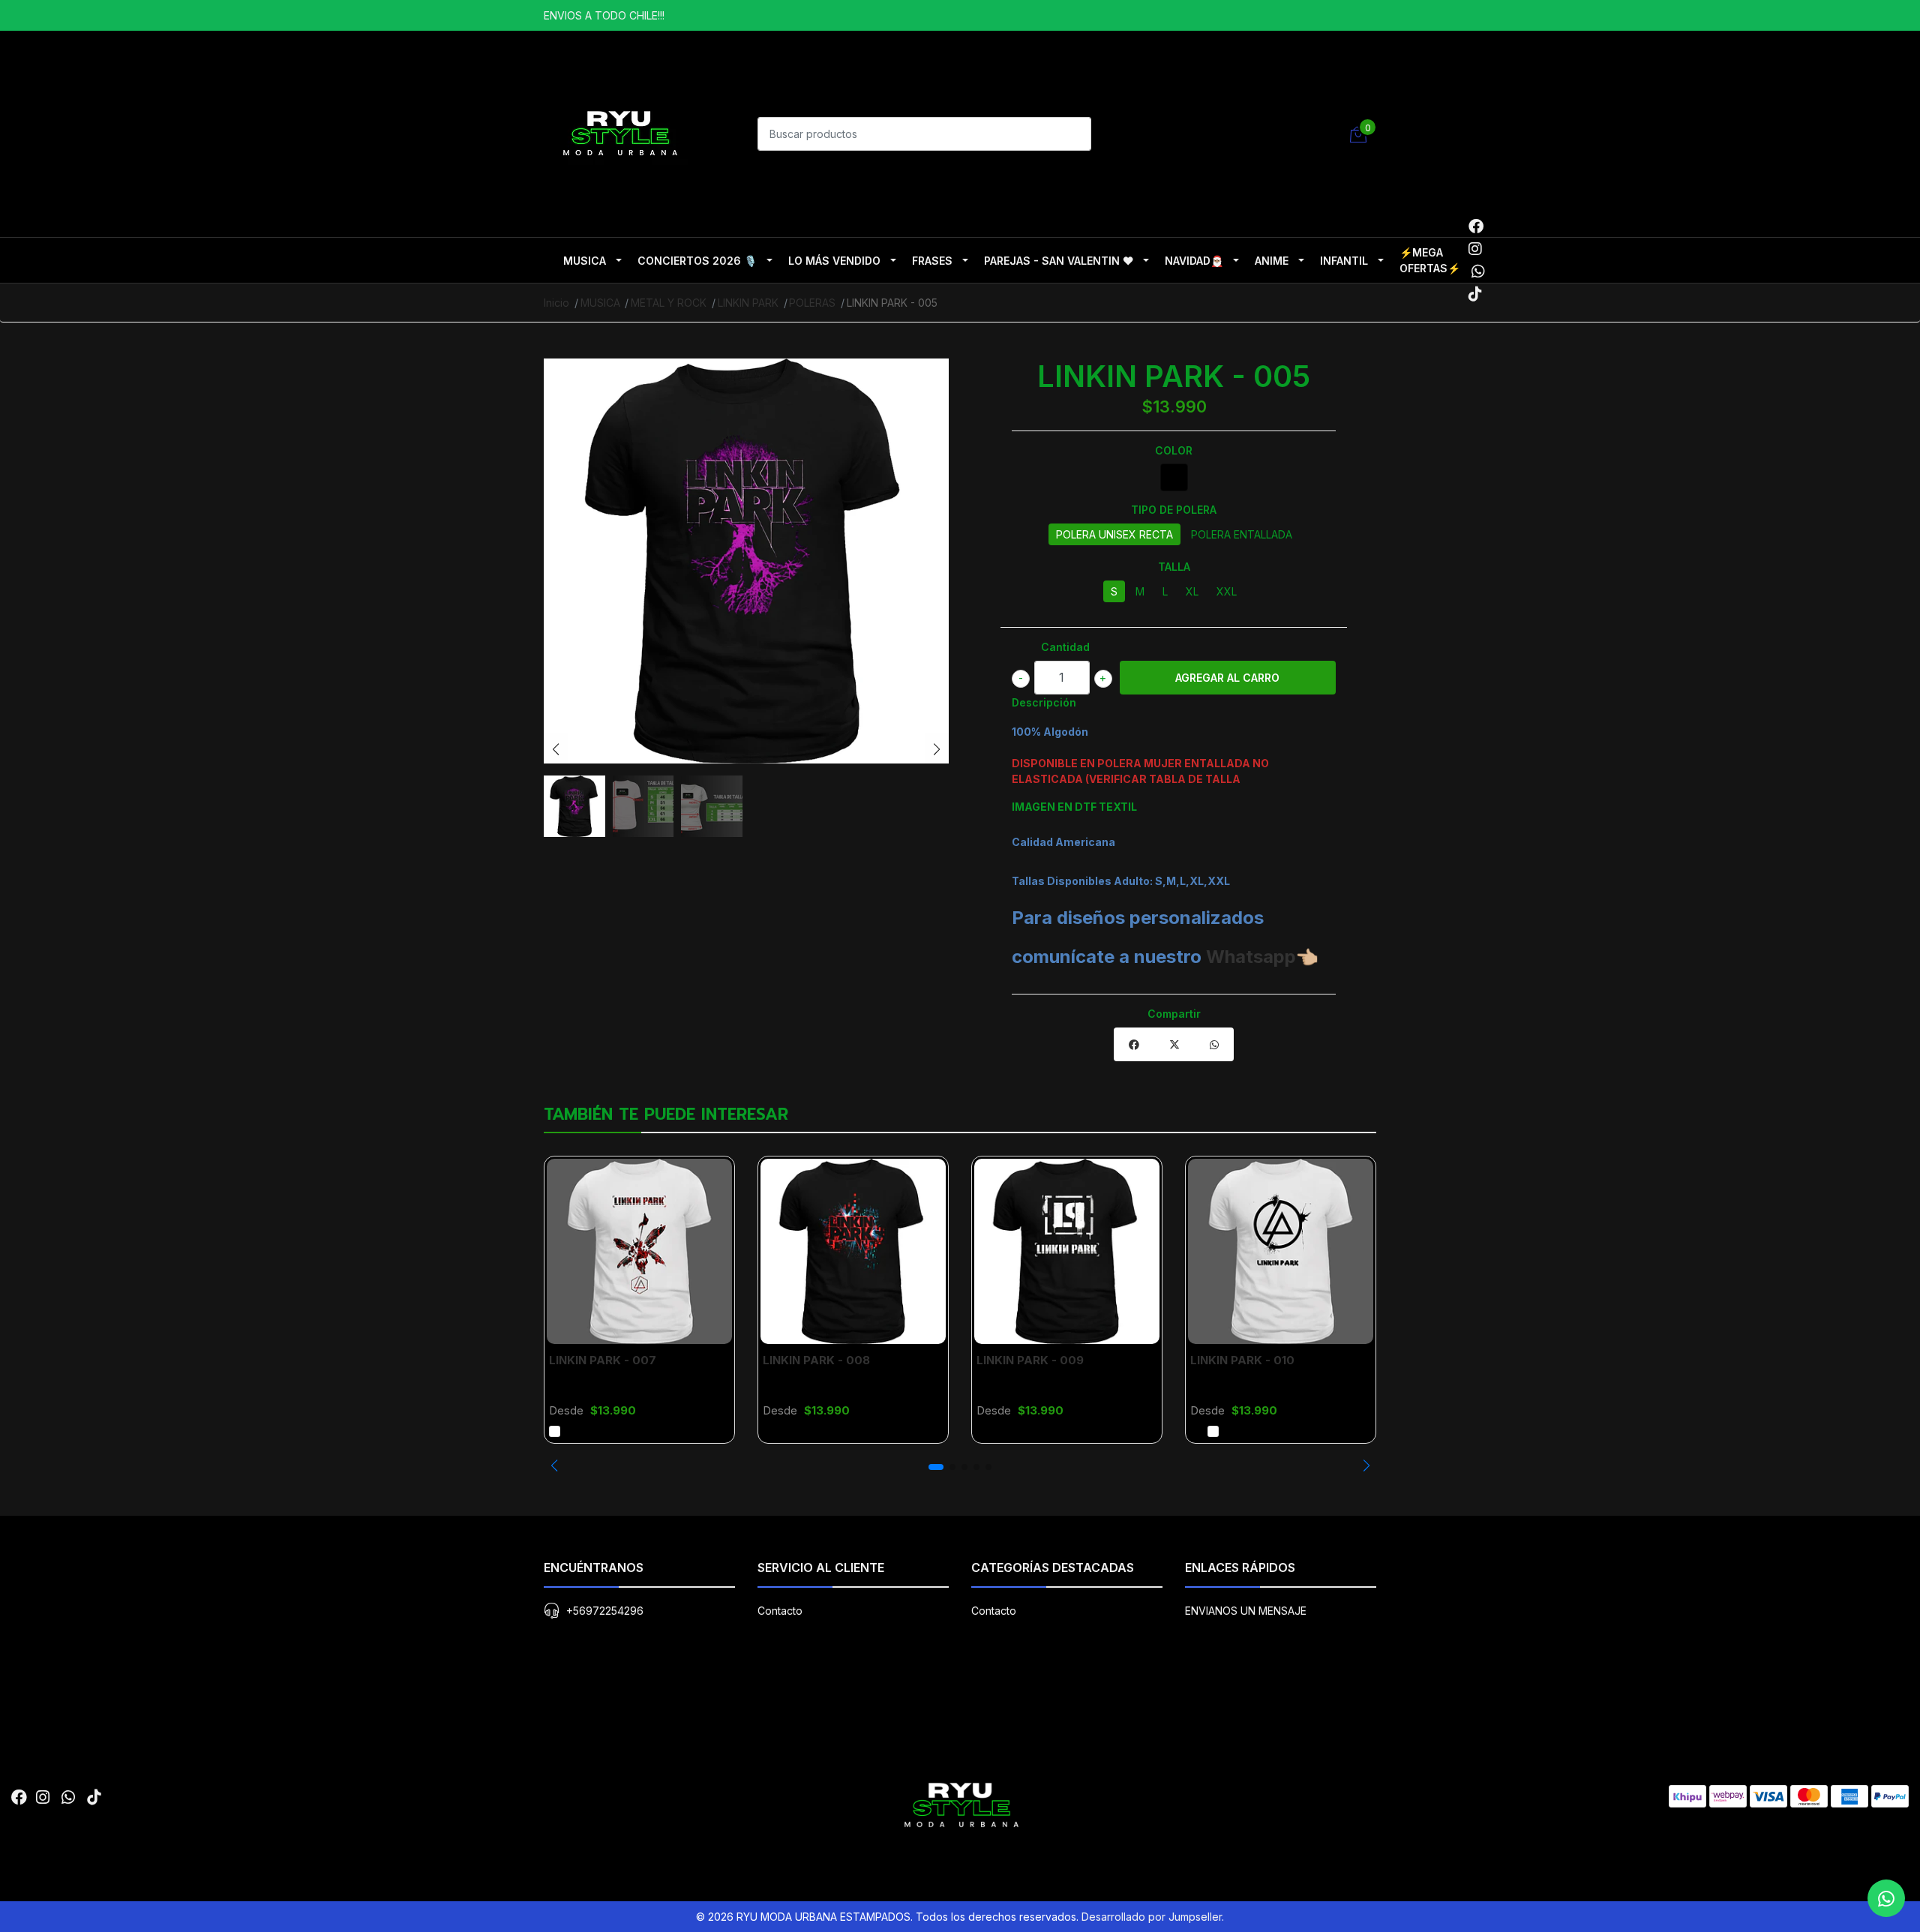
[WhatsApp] (1478, 271)
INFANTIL (1344, 261)
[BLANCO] (555, 1431)
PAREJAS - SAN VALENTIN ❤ (1059, 261)
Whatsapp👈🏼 (1262, 957)
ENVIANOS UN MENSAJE (1246, 1611)
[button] (554, 1465)
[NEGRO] (1174, 477)
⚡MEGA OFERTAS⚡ (1430, 260)
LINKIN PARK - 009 (1030, 1360)
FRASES (932, 261)
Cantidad (1065, 647)
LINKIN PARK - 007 (603, 1360)
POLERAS (812, 303)
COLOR (1174, 450)
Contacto (780, 1611)
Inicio (556, 303)
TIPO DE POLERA (1174, 510)
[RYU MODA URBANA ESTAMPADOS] (619, 132)
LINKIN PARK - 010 (1242, 1360)
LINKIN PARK (748, 303)
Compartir (1174, 1014)
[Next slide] (937, 749)
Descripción (1044, 702)
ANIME (1272, 261)
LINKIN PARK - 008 (816, 1360)
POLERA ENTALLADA (1242, 534)
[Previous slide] (556, 749)
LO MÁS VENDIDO (834, 261)
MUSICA (585, 261)
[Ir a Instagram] (1475, 249)
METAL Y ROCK (669, 303)
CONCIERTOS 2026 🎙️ (697, 261)
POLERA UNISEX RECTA (1114, 534)
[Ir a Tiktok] (1475, 294)
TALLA (1174, 567)
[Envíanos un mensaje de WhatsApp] (1886, 1898)
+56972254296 (605, 1611)
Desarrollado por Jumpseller (1152, 1917)
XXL (1227, 591)
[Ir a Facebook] (1476, 226)
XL (1192, 591)
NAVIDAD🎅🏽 (1194, 261)
